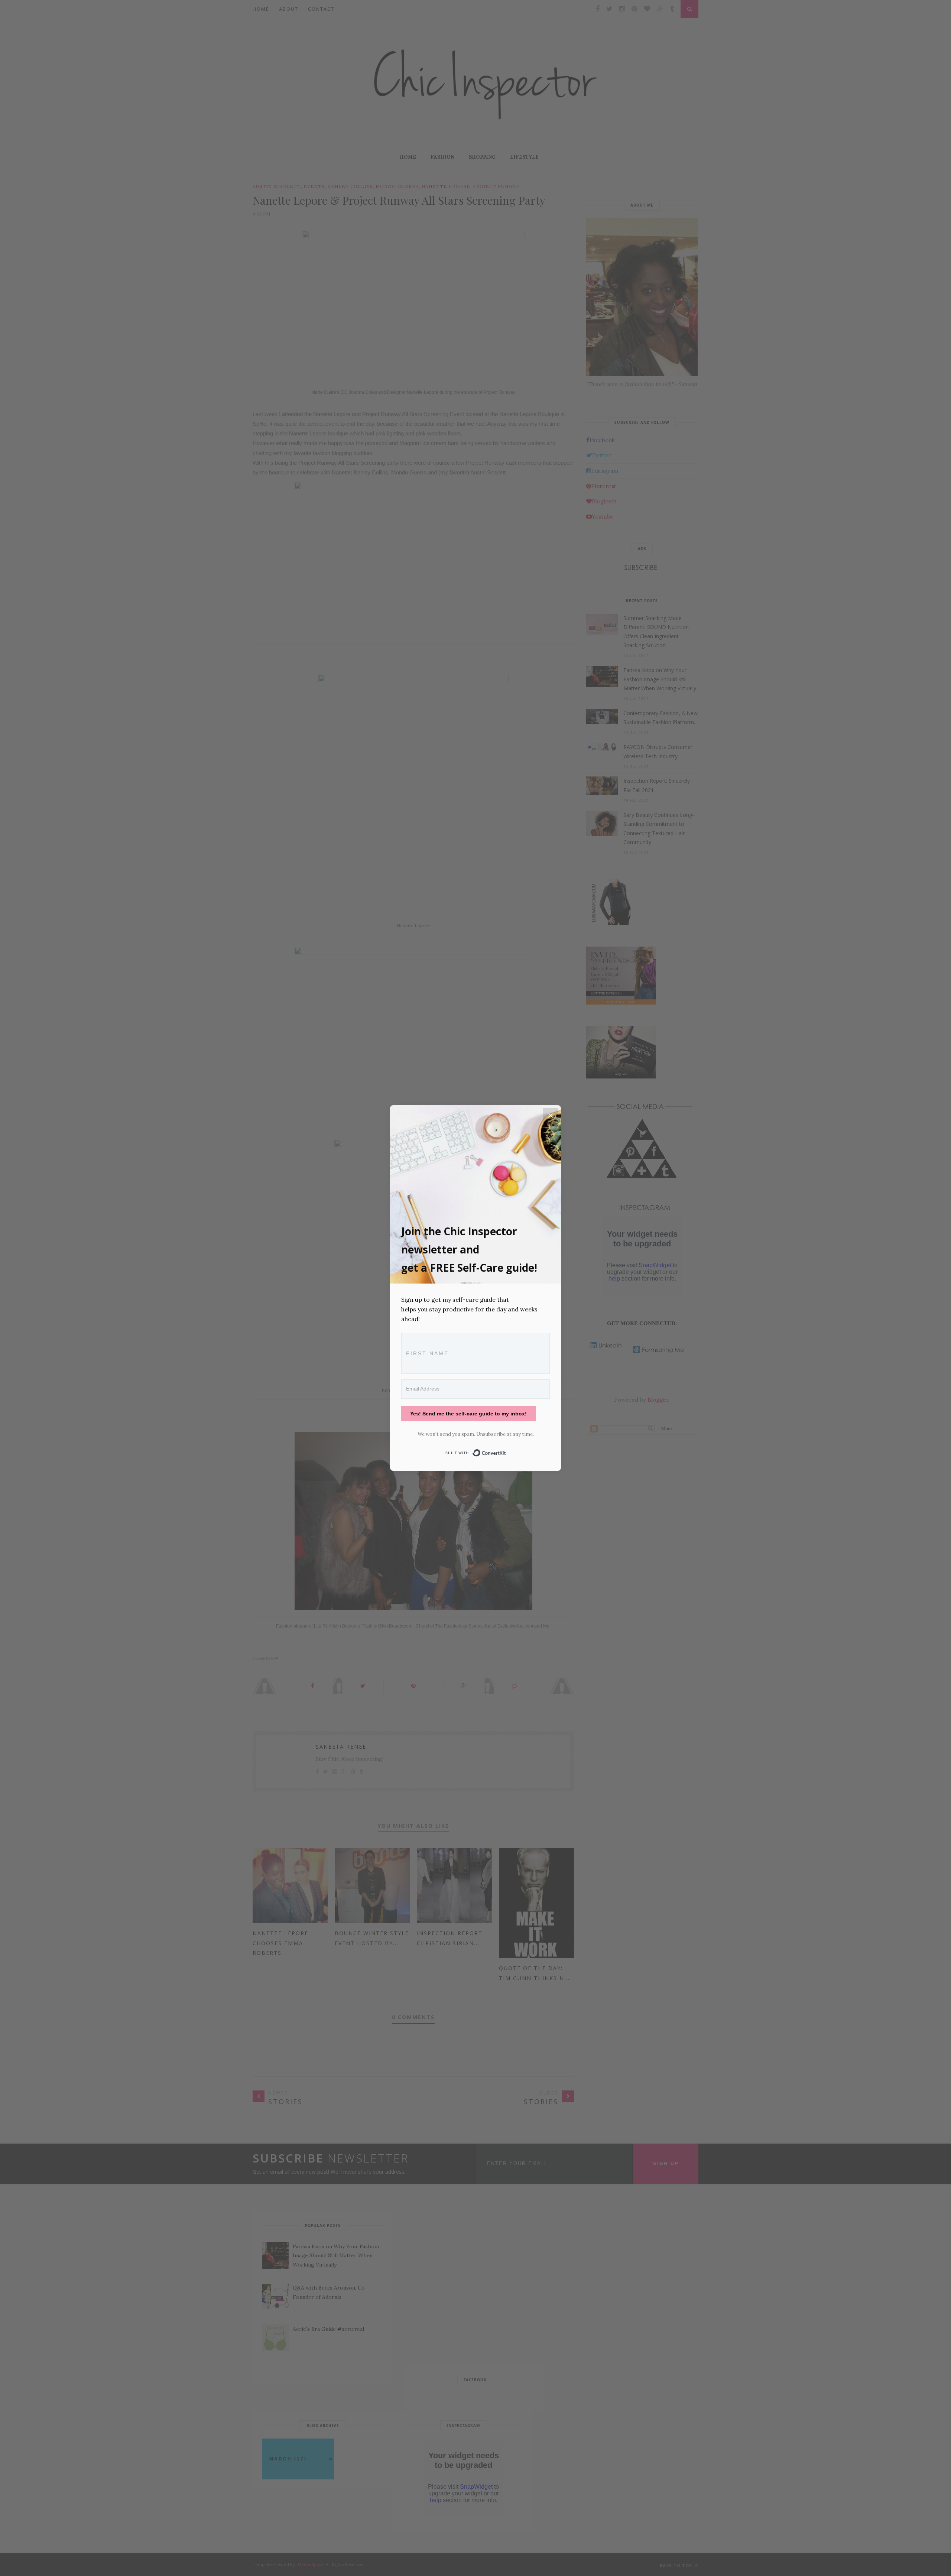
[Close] (551, 1116)
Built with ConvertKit (506, 1451)
